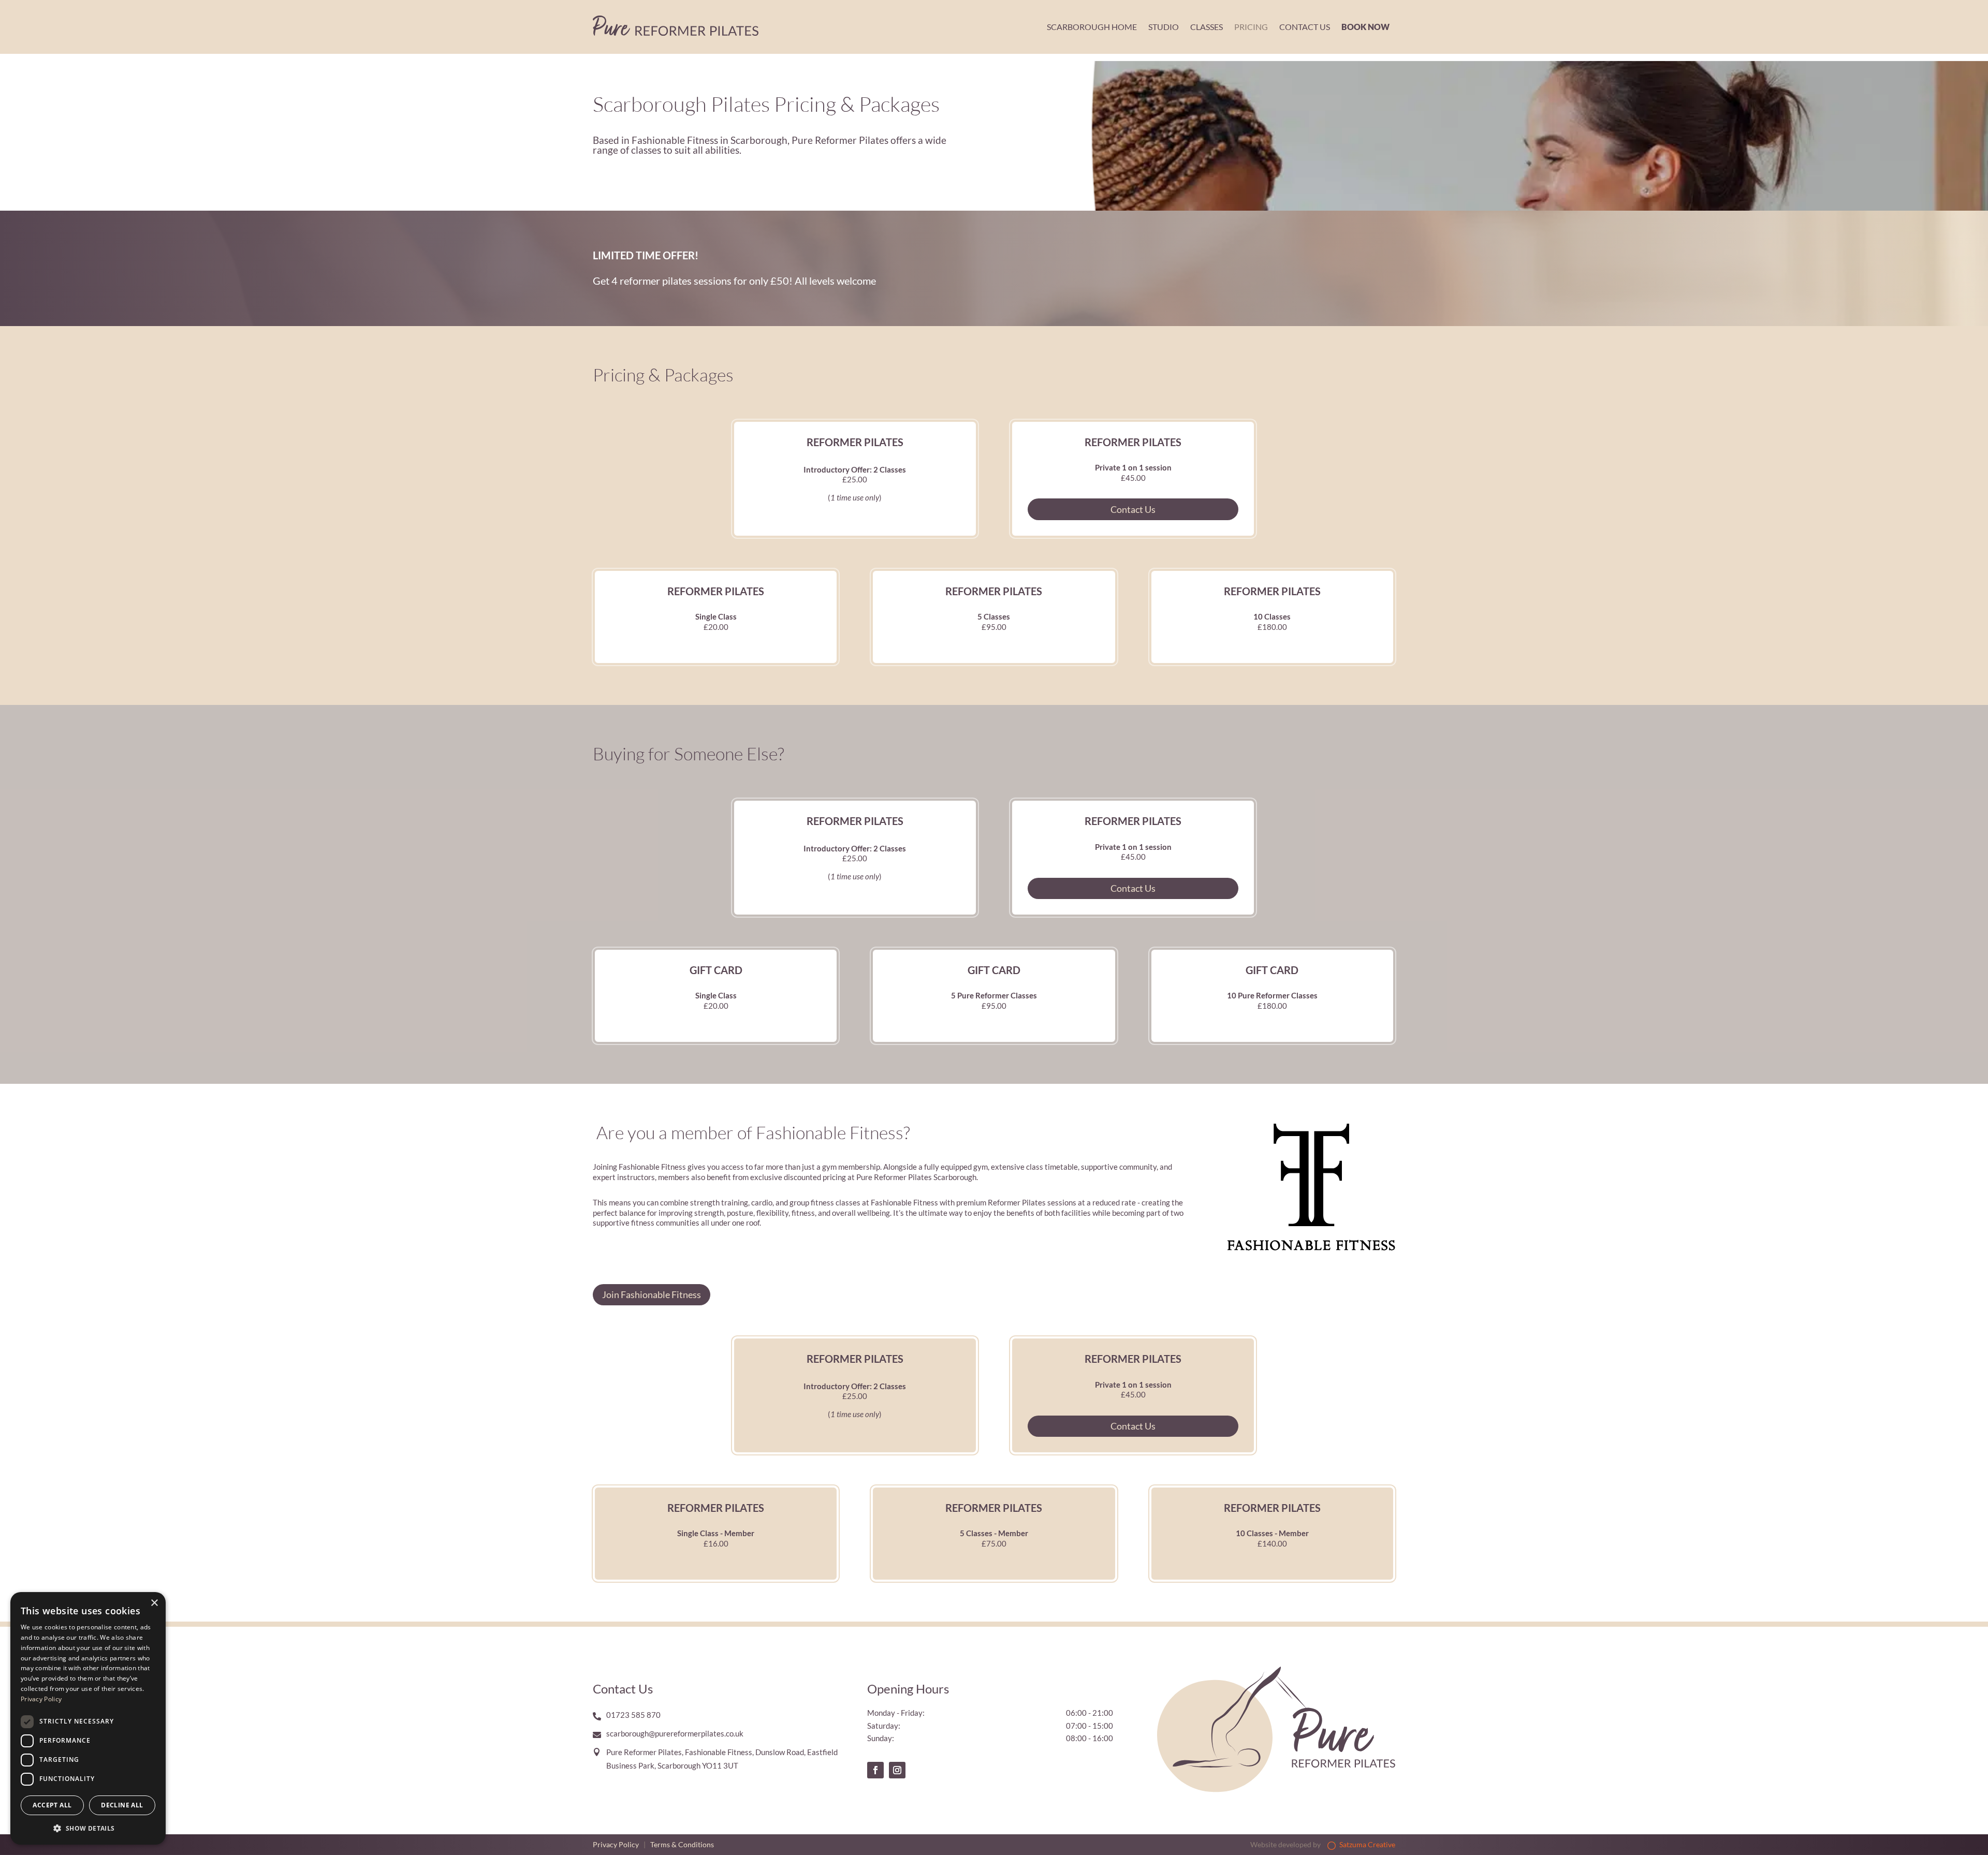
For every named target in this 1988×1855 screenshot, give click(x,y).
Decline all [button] (122, 1805)
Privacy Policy (616, 1844)
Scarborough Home (1092, 27)
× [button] (154, 1603)
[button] (88, 1828)
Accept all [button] (52, 1805)
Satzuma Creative (1366, 1844)
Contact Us (1305, 27)
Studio (1164, 27)
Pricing (1251, 27)
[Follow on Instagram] (897, 1770)
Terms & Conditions (682, 1844)
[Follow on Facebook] (875, 1770)
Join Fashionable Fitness (652, 1294)
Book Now (1365, 27)
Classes (1207, 27)
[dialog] (88, 1718)
